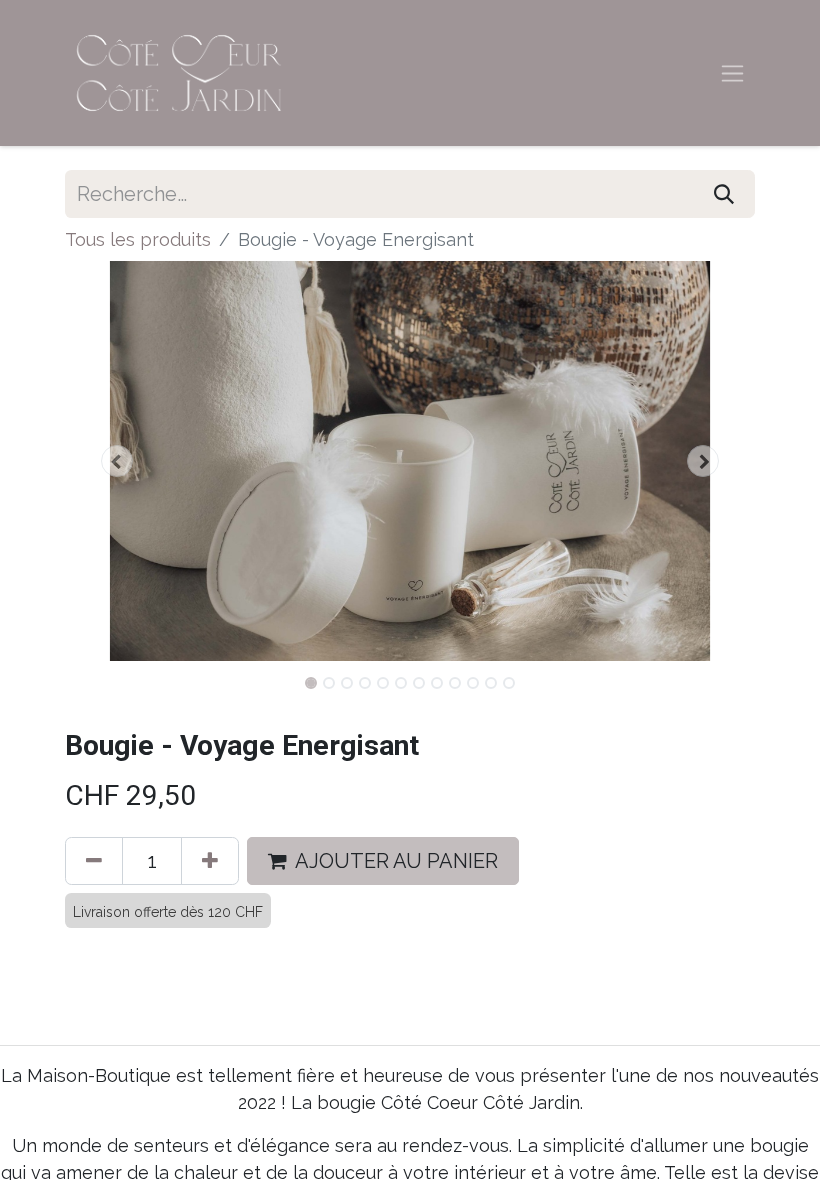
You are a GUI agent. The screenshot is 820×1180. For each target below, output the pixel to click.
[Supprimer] (94, 861)
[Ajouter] (210, 861)
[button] (117, 461)
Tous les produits (138, 239)
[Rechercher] (724, 194)
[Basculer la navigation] (732, 73)
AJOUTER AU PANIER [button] (396, 861)
